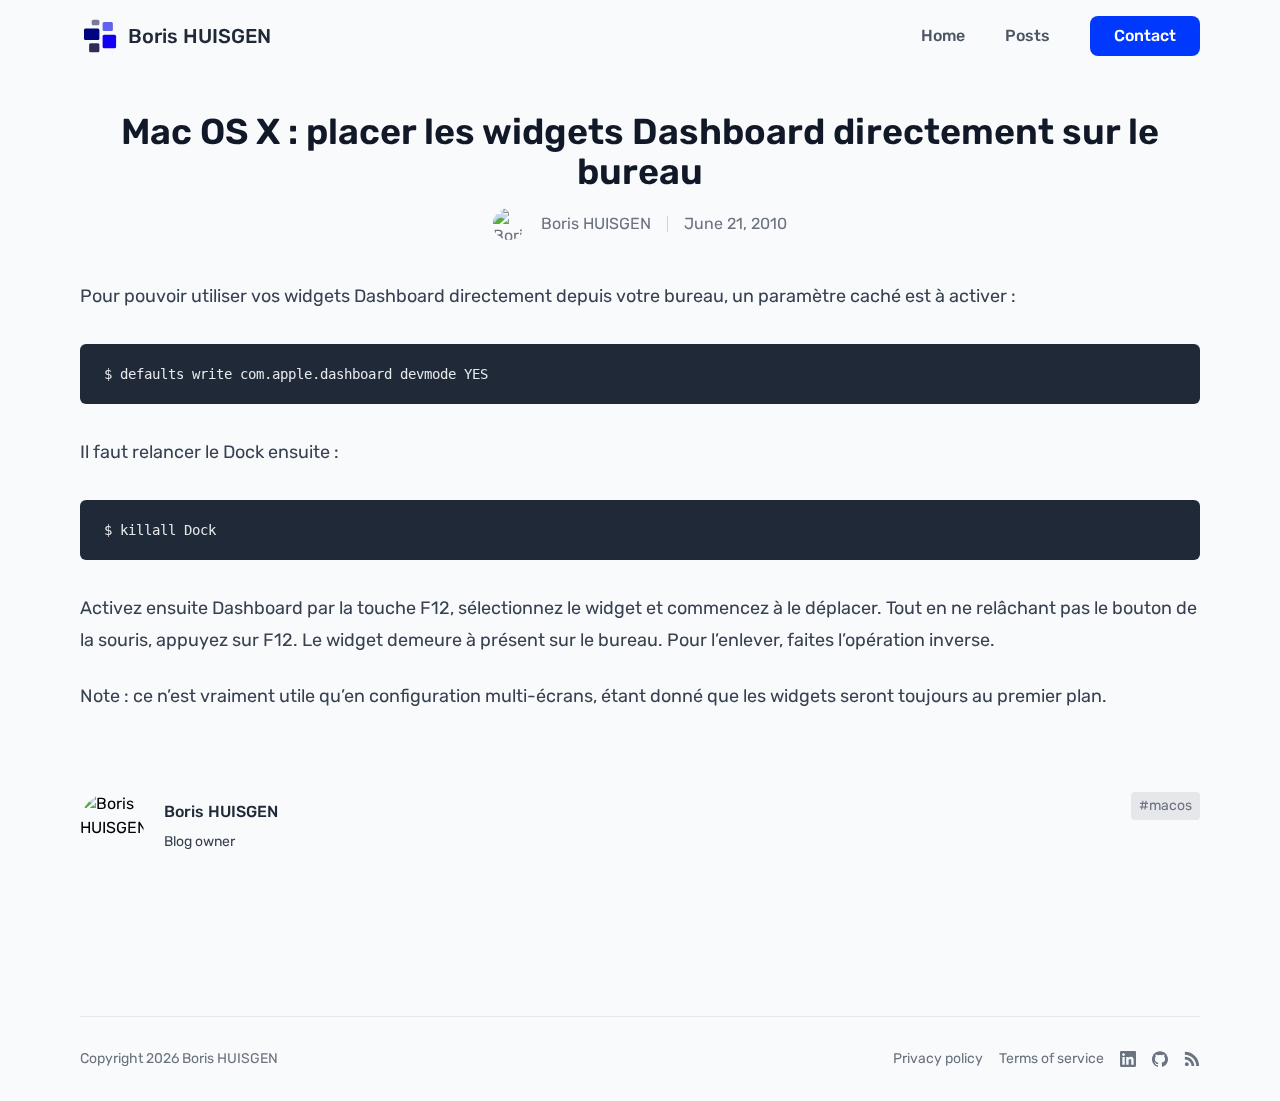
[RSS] (1192, 1059)
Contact (1145, 35)
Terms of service (1051, 1058)
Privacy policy (938, 1058)
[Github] (1160, 1059)
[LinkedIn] (1128, 1059)
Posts (1027, 35)
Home (943, 35)
